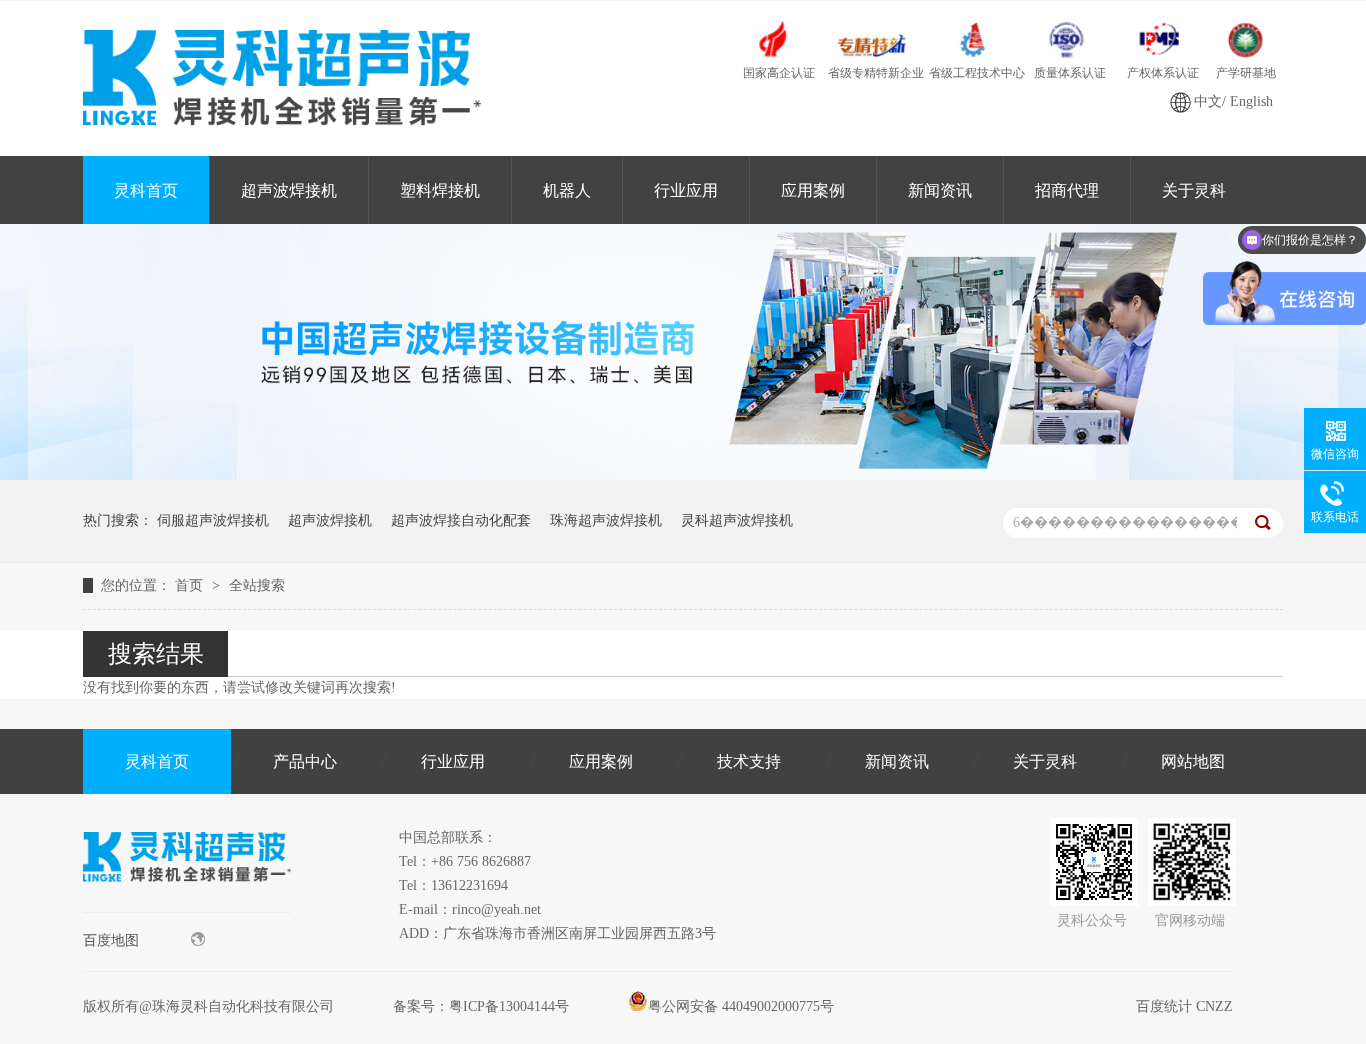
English (1251, 101)
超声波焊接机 (289, 190)
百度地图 (111, 940)
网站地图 (1193, 761)
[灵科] (683, 475)
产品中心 (305, 761)
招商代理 (1067, 190)
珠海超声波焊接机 (606, 520)
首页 (191, 585)
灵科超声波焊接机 (737, 520)
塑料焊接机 (440, 190)
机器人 (567, 190)
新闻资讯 (940, 190)
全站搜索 (257, 585)
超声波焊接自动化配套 (461, 520)
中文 (1208, 101)
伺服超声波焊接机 (213, 520)
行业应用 (686, 190)
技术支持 (749, 761)
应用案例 (813, 190)
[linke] (187, 907)
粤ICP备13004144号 (509, 1006)
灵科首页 (146, 190)
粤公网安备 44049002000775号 (741, 1006)
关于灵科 (1194, 190)
